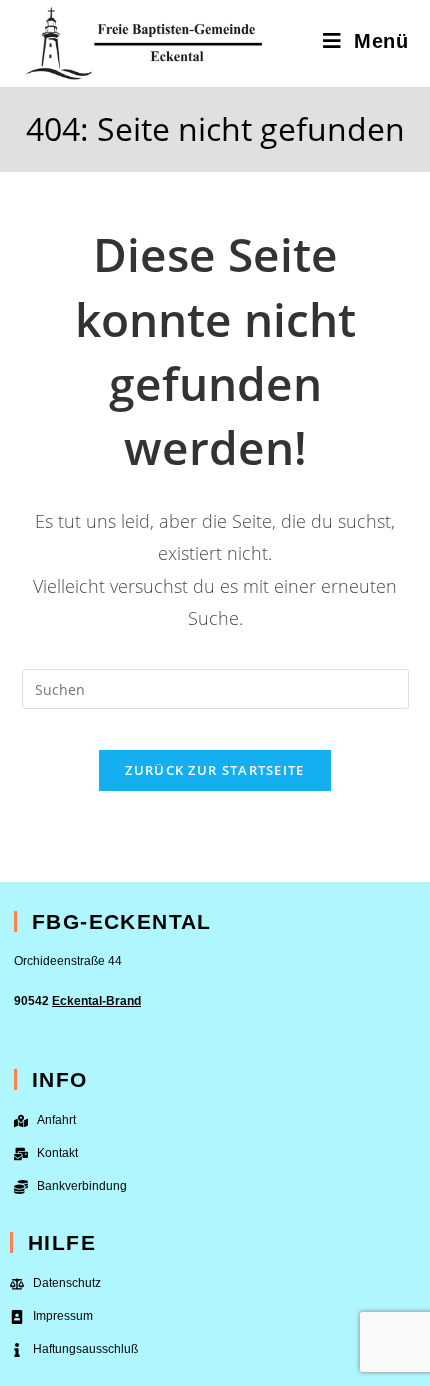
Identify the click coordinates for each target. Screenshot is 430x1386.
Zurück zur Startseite (214, 770)
